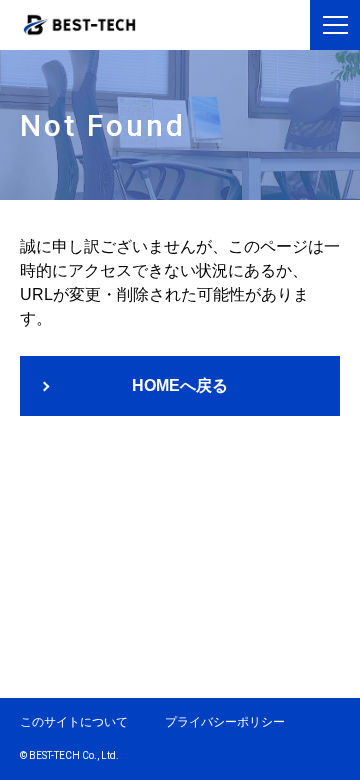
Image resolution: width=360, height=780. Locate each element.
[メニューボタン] (335, 25)
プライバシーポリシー (225, 722)
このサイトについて (74, 722)
